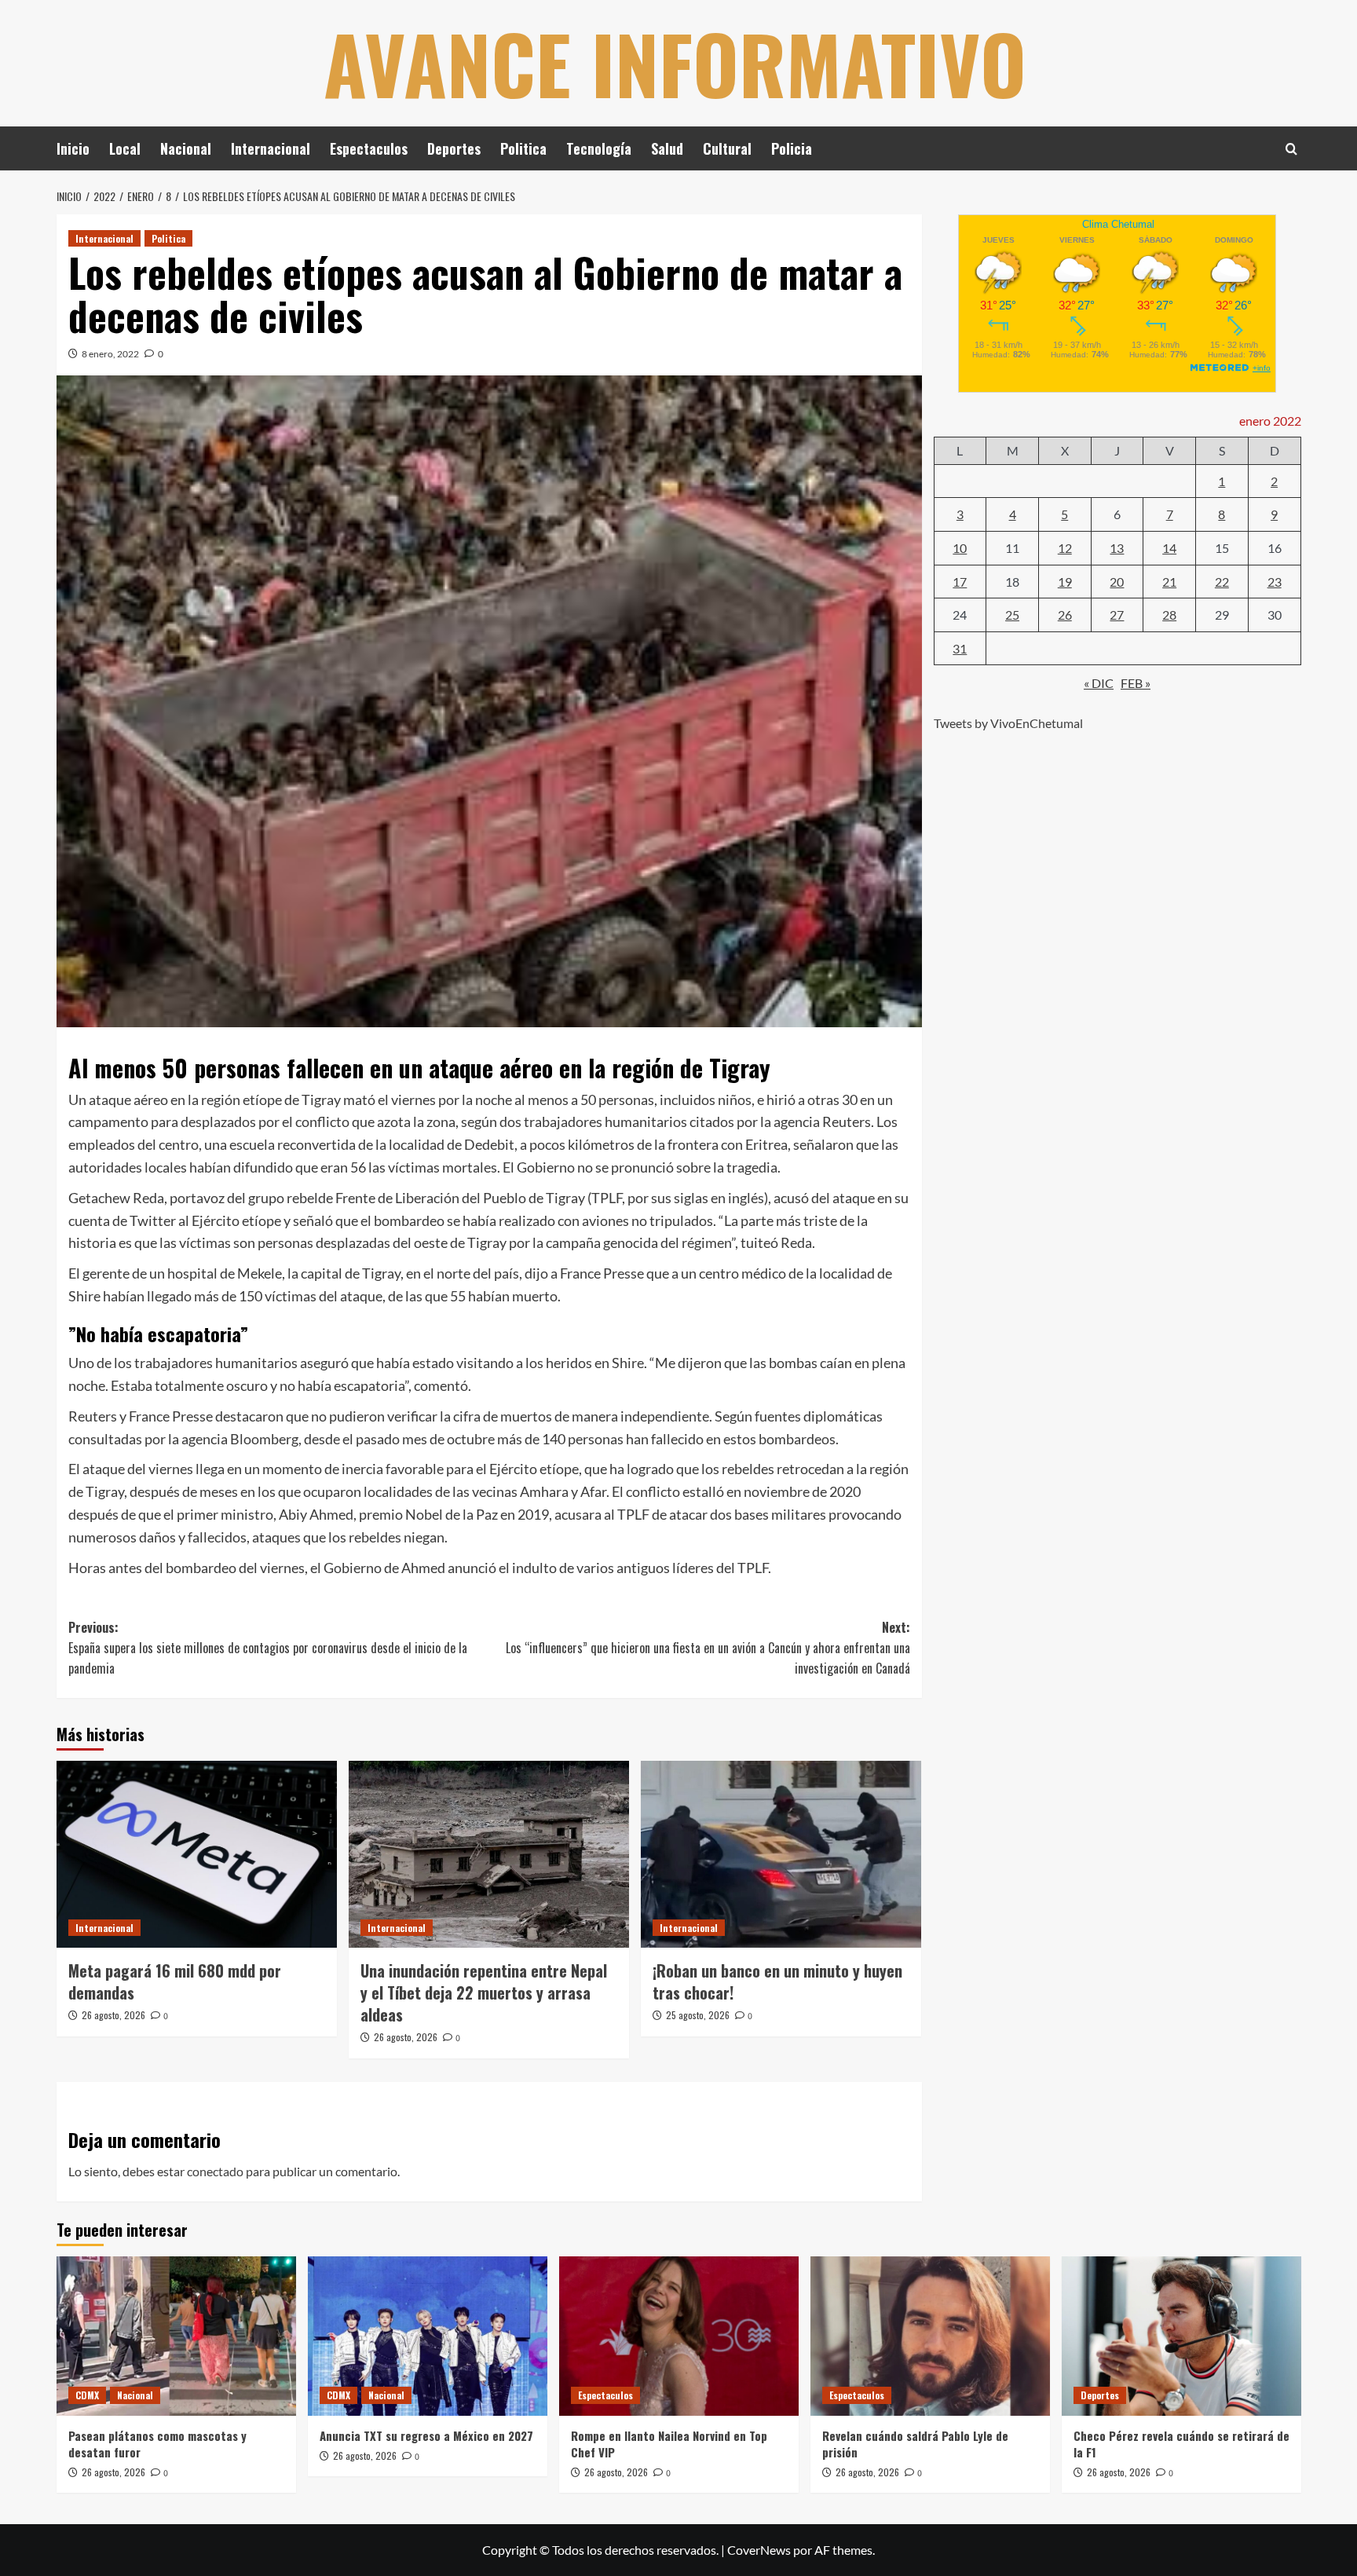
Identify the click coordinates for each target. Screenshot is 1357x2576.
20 (1117, 581)
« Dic (1099, 683)
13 (1117, 548)
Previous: (268, 1647)
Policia (792, 148)
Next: (708, 1647)
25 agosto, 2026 (698, 2015)
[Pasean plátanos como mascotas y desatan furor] (176, 2336)
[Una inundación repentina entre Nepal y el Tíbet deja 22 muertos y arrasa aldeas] (489, 1854)
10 (960, 548)
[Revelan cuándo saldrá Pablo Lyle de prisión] (930, 2336)
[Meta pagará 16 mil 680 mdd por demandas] (197, 1854)
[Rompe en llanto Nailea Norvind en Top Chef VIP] (679, 2336)
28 (1169, 615)
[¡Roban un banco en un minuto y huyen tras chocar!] (781, 1854)
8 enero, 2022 (110, 354)
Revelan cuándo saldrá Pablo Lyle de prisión (915, 2444)
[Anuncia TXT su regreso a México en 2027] (428, 2336)
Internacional (271, 148)
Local (125, 148)
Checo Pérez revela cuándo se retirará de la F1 (1181, 2444)
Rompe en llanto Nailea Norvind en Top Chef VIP (669, 2444)
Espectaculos (369, 148)
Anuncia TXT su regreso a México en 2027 (426, 2435)
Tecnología (599, 148)
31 (960, 648)
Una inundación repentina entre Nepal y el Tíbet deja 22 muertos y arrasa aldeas (484, 1992)
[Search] (1291, 149)
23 (1275, 581)
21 (1169, 581)
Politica (523, 148)
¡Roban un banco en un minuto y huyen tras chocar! (777, 1981)
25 (1012, 615)
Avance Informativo (675, 63)
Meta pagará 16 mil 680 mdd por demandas (175, 1981)
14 (1169, 548)
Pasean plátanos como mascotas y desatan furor (157, 2444)
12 (1065, 548)
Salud (667, 148)
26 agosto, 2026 (113, 2015)
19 (1065, 581)
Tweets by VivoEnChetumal (1008, 723)
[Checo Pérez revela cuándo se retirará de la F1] (1181, 2336)
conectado (215, 2171)
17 (960, 581)
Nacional (186, 148)
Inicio (73, 148)
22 (1222, 581)
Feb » (1136, 683)
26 (1065, 615)
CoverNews (759, 2550)
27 (1117, 615)
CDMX (87, 2395)
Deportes (454, 148)
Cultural (727, 148)
